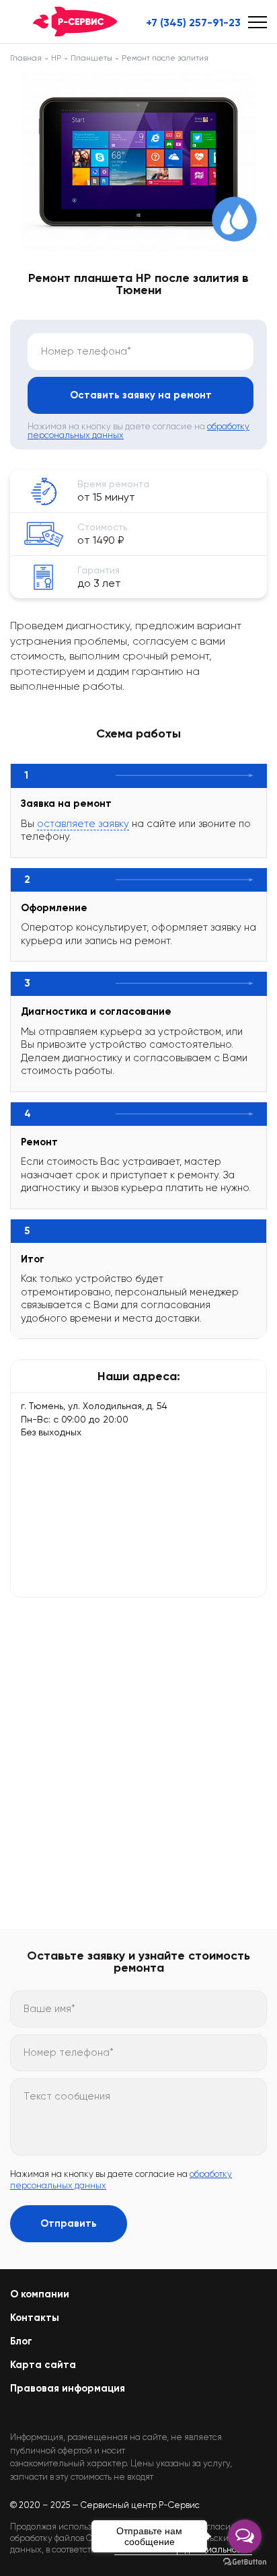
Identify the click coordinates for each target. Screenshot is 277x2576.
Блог (21, 2341)
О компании (40, 2294)
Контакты (35, 2318)
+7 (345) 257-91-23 (193, 23)
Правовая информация (68, 2388)
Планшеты (91, 58)
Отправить (69, 2223)
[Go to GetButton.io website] (245, 2562)
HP (56, 58)
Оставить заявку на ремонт (141, 395)
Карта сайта (43, 2365)
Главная (26, 58)
